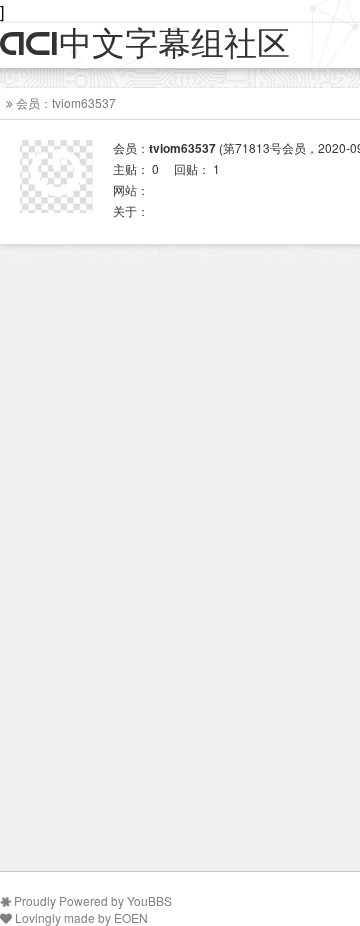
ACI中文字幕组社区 (145, 44)
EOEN (131, 917)
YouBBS (149, 900)
